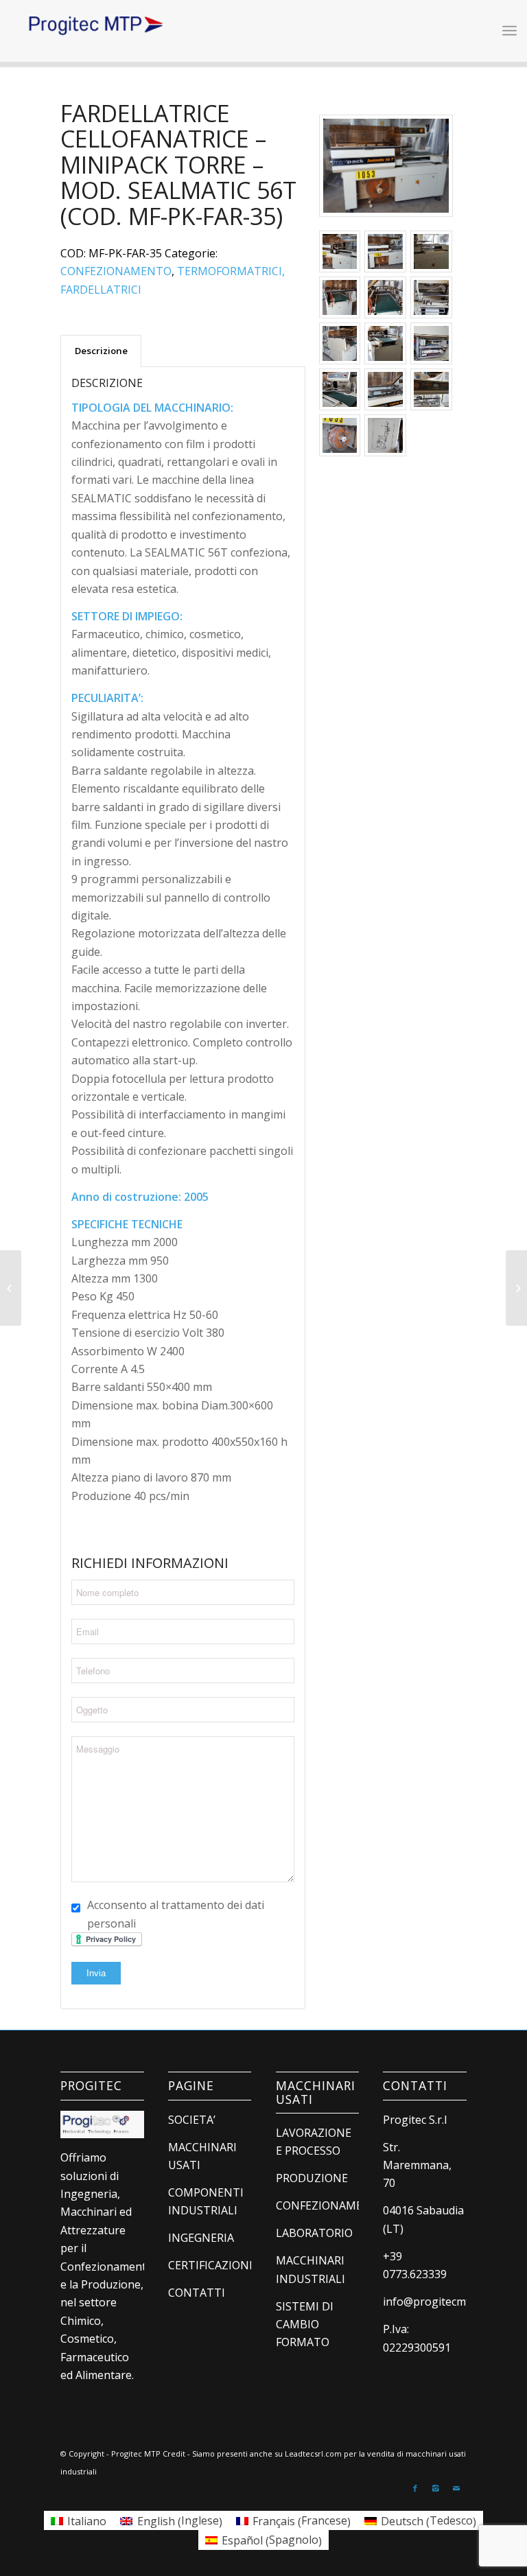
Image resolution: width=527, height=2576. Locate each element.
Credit (174, 2454)
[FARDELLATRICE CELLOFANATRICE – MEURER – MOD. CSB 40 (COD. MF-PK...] (11, 1288)
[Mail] (456, 2488)
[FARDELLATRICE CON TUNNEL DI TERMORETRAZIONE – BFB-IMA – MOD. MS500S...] (516, 1288)
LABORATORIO (314, 2233)
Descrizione (101, 351)
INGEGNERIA (201, 2238)
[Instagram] (436, 2488)
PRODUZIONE (312, 2178)
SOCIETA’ (192, 2120)
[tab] (101, 351)
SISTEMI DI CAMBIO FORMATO (305, 2325)
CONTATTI (197, 2293)
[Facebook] (415, 2488)
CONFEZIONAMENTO (116, 271)
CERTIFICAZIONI (210, 2265)
